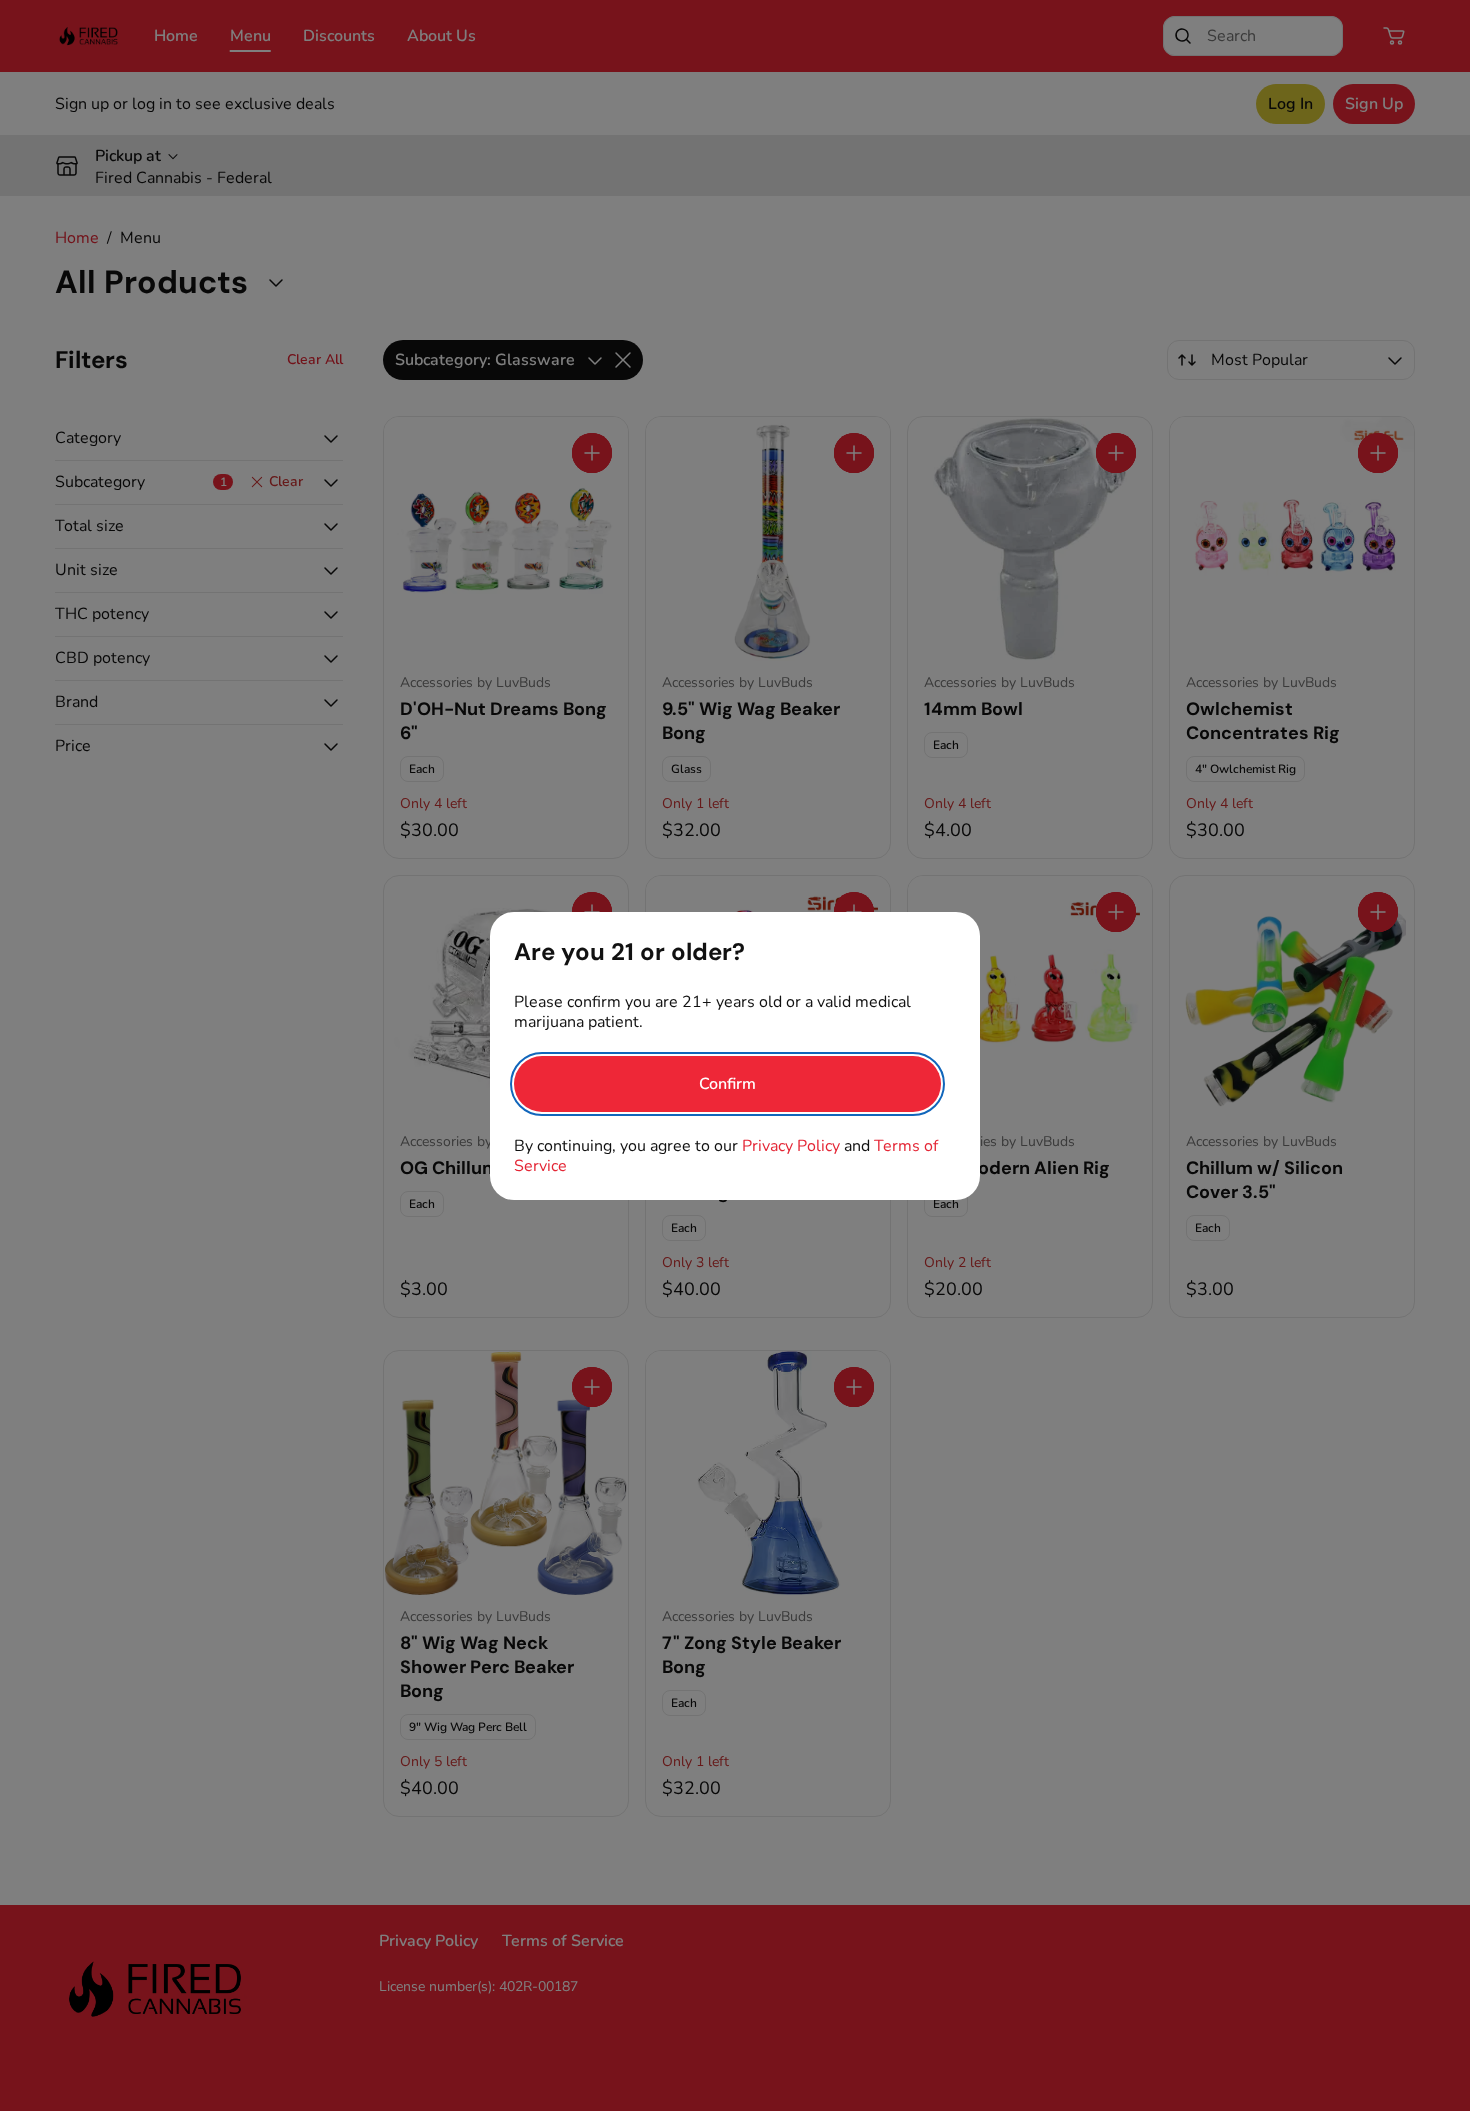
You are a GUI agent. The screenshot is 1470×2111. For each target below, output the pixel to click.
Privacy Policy (791, 1146)
